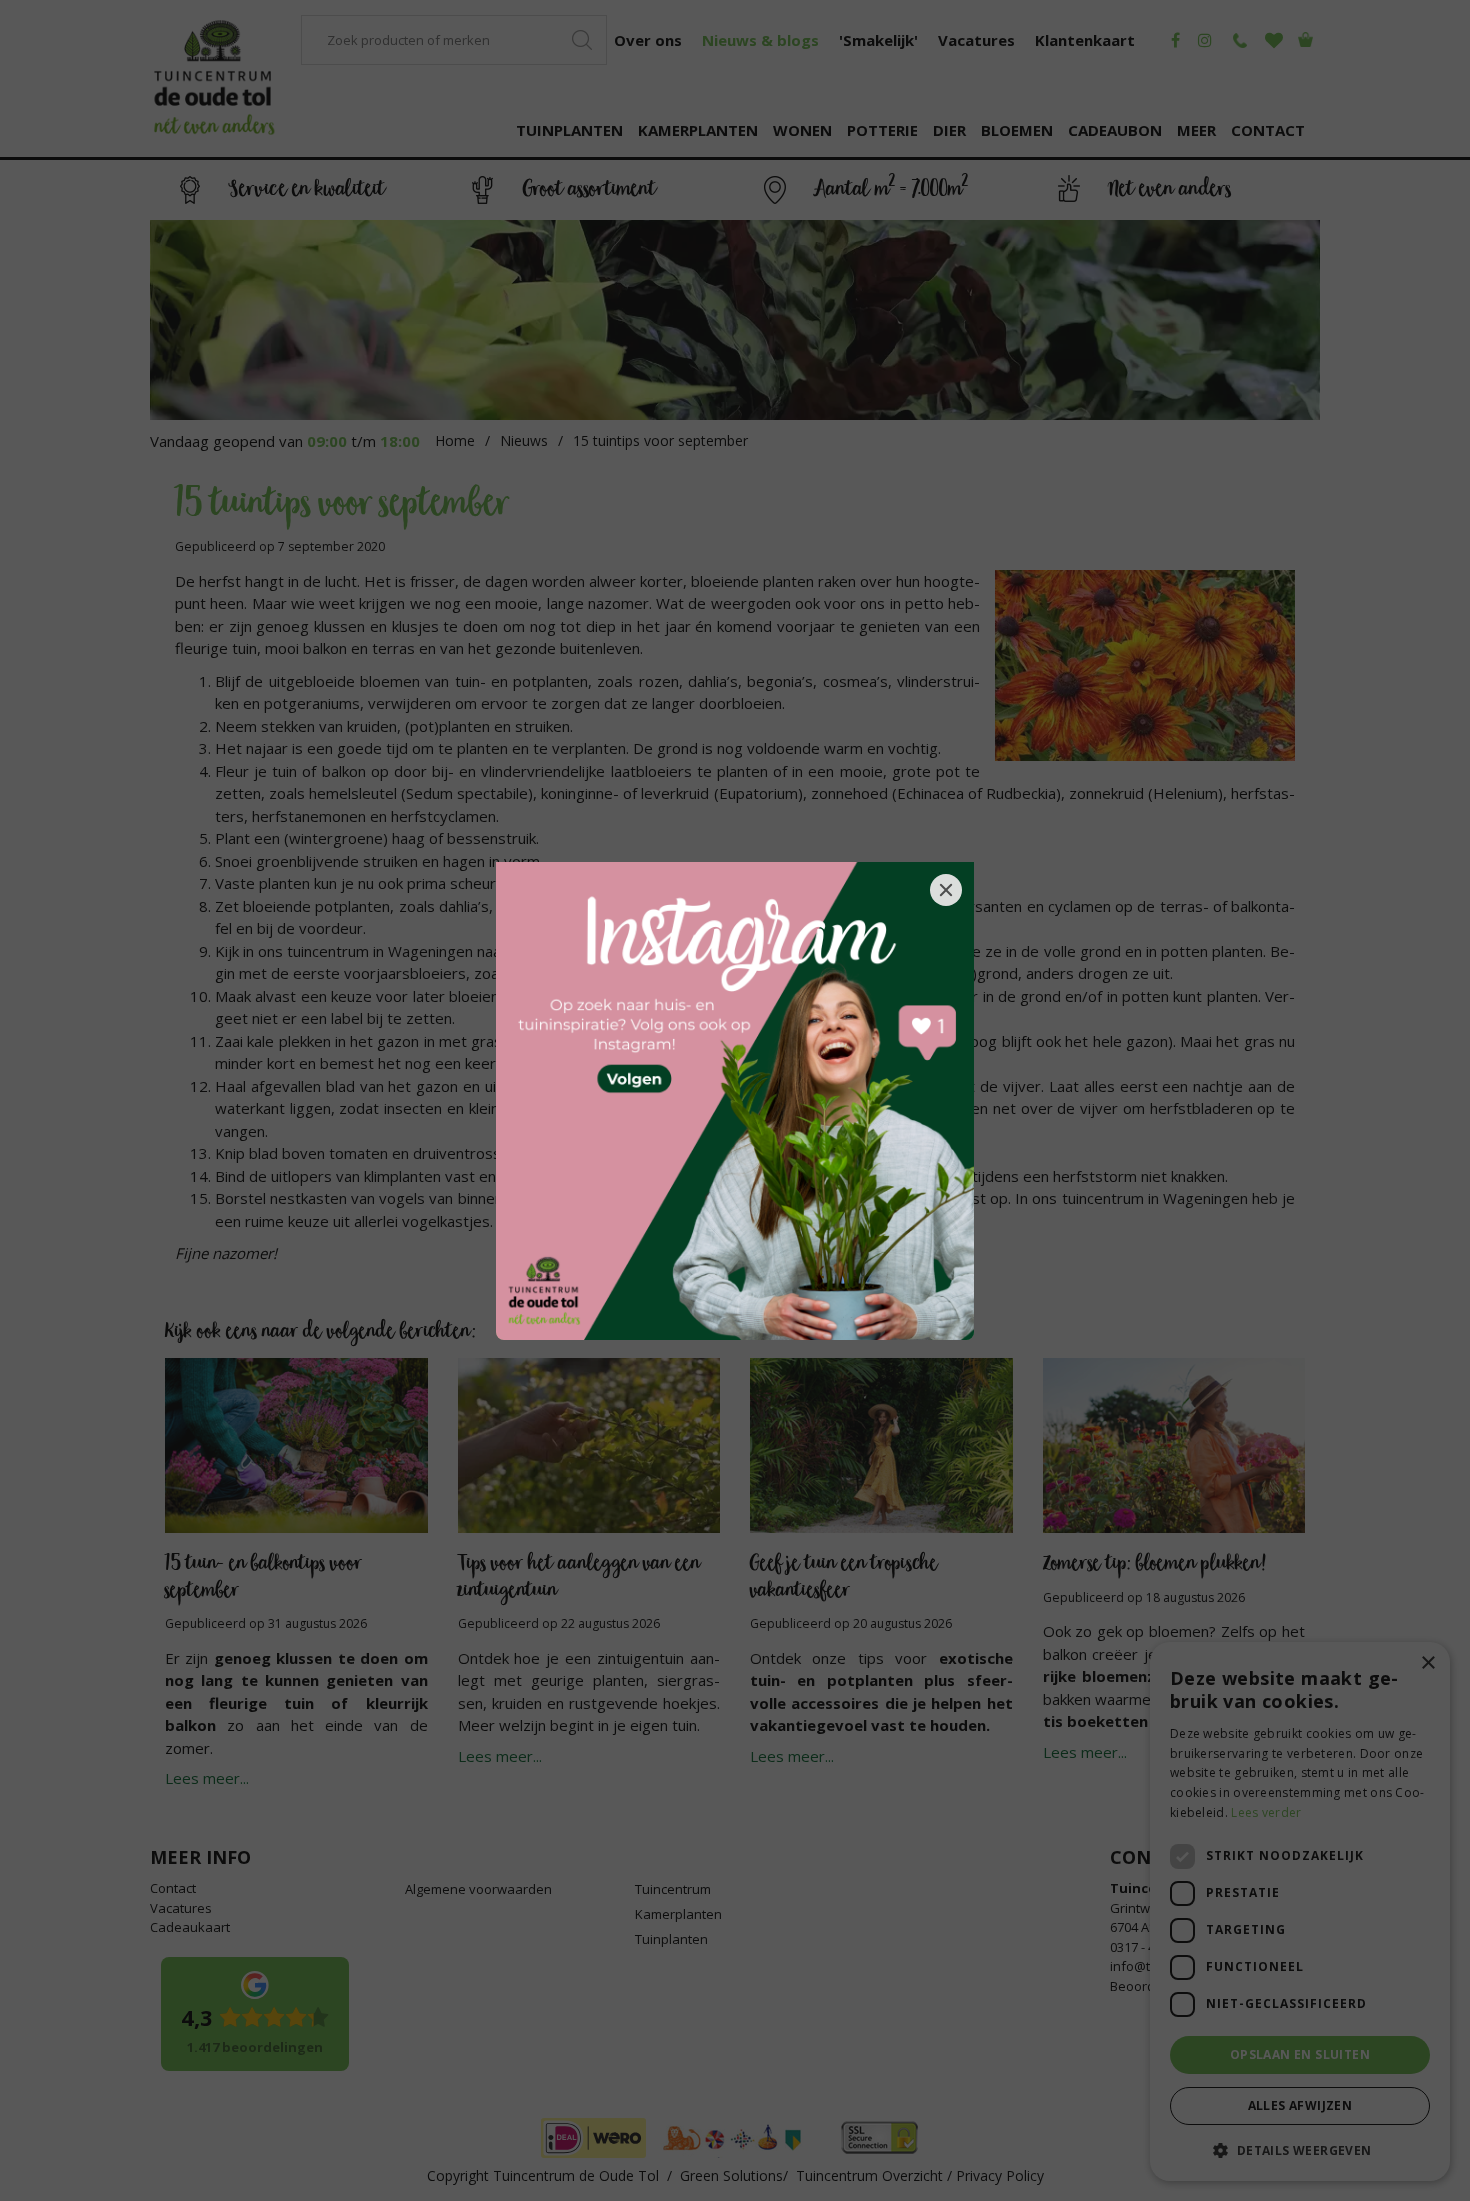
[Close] (946, 890)
